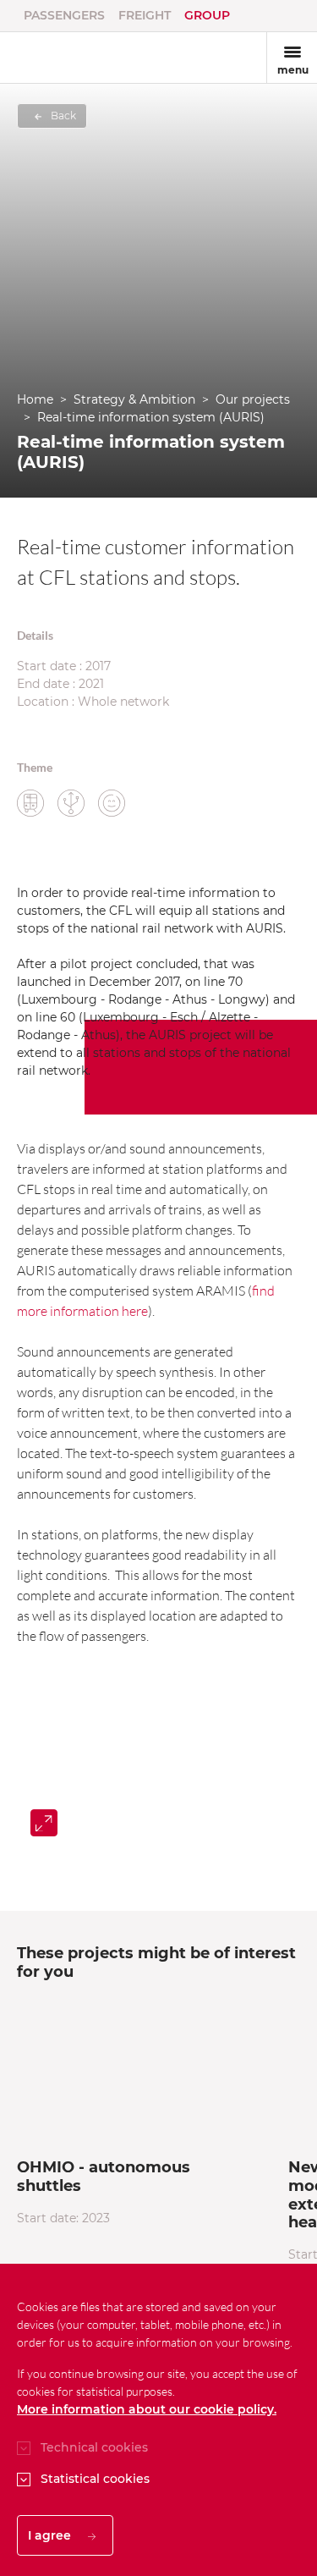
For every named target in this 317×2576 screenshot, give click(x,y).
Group (207, 15)
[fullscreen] (44, 1823)
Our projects (253, 399)
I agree (51, 2535)
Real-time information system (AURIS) (151, 417)
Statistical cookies (95, 2479)
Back (62, 116)
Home (35, 399)
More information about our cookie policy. (147, 2409)
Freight (145, 15)
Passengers (64, 15)
